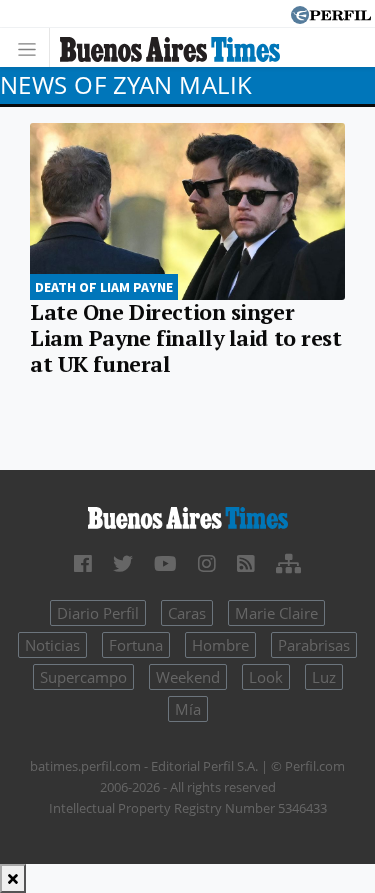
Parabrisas (314, 645)
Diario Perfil (98, 613)
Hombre (220, 645)
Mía (188, 709)
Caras (187, 613)
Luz (324, 677)
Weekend (188, 677)
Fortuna (136, 645)
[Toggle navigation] (32, 47)
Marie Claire (276, 613)
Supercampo (83, 677)
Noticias (52, 645)
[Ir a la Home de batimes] (187, 516)
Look (266, 677)
